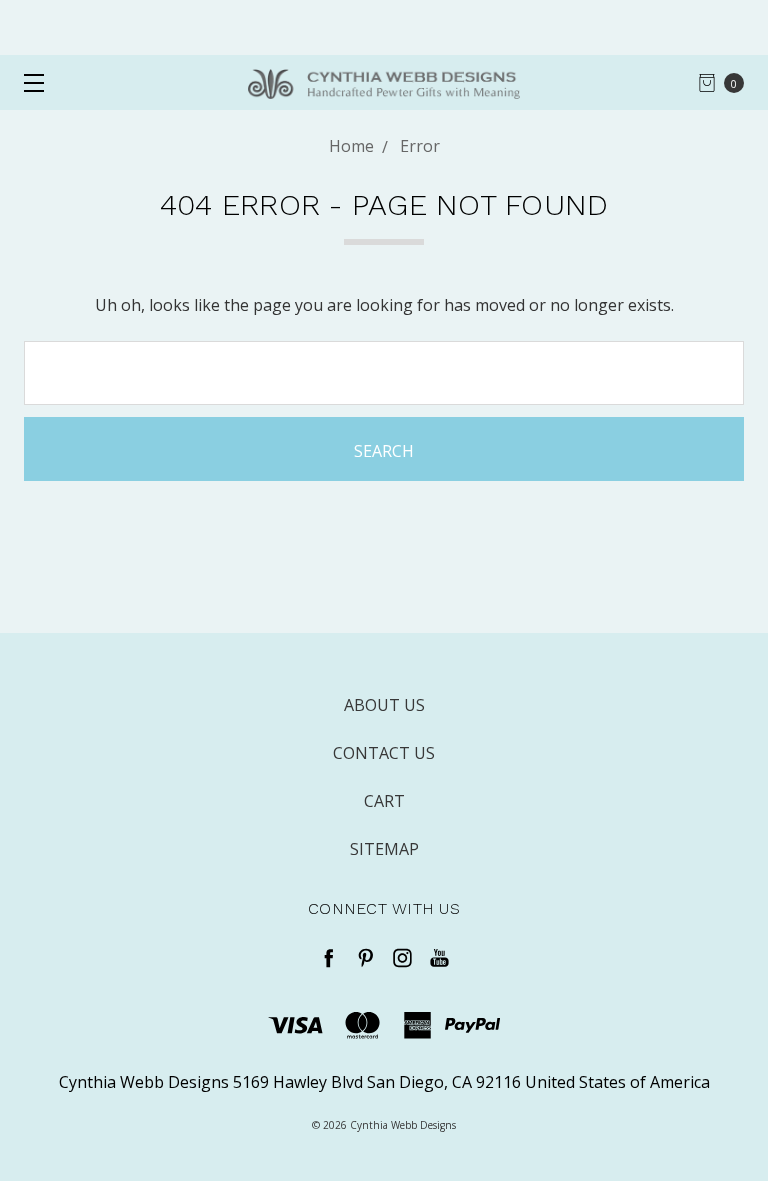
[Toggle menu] (27, 82)
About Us (384, 705)
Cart (384, 801)
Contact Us (384, 753)
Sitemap (384, 849)
